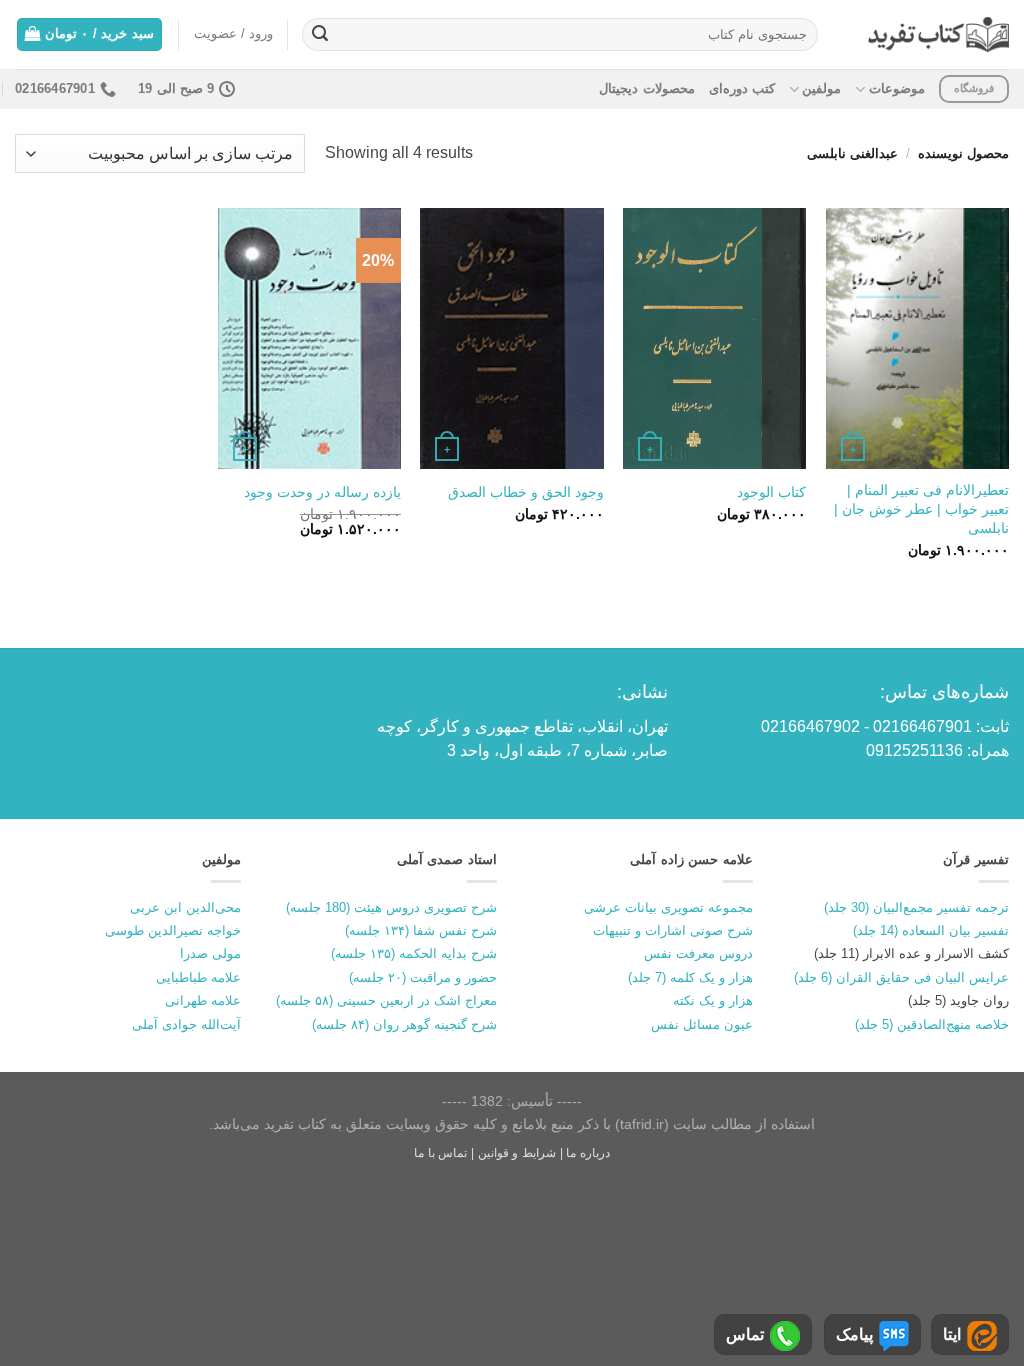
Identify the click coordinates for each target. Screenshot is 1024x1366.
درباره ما (588, 1153)
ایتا (952, 1334)
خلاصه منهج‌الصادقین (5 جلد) (932, 1024)
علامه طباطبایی (198, 977)
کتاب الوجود (771, 492)
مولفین (821, 88)
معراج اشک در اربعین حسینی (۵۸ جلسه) (386, 1000)
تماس (745, 1334)
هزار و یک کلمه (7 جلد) (690, 977)
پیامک (854, 1334)
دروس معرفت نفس (698, 953)
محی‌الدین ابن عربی (185, 907)
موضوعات (896, 88)
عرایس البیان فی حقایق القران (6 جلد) (901, 977)
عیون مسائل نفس (702, 1024)
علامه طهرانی (203, 1000)
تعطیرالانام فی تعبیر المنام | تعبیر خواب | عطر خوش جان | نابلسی (921, 508)
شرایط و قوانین (517, 1153)
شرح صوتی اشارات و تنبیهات (673, 930)
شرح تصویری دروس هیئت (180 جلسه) (391, 907)
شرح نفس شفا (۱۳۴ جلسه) (421, 930)
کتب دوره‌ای (742, 88)
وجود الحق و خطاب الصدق (526, 492)
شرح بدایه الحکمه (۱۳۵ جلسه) (414, 953)
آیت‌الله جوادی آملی (186, 1024)
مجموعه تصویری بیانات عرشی (668, 907)
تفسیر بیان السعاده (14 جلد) (931, 930)
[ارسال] (320, 35)
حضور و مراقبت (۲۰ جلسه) (423, 977)
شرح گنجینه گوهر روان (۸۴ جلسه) (404, 1024)
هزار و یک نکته (713, 1000)
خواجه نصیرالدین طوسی (173, 930)
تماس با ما (440, 1153)
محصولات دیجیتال (646, 88)
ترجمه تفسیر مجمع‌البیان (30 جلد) (916, 907)
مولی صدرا (210, 953)
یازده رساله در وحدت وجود (322, 492)
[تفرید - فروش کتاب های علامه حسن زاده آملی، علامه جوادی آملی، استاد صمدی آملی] (938, 34)
